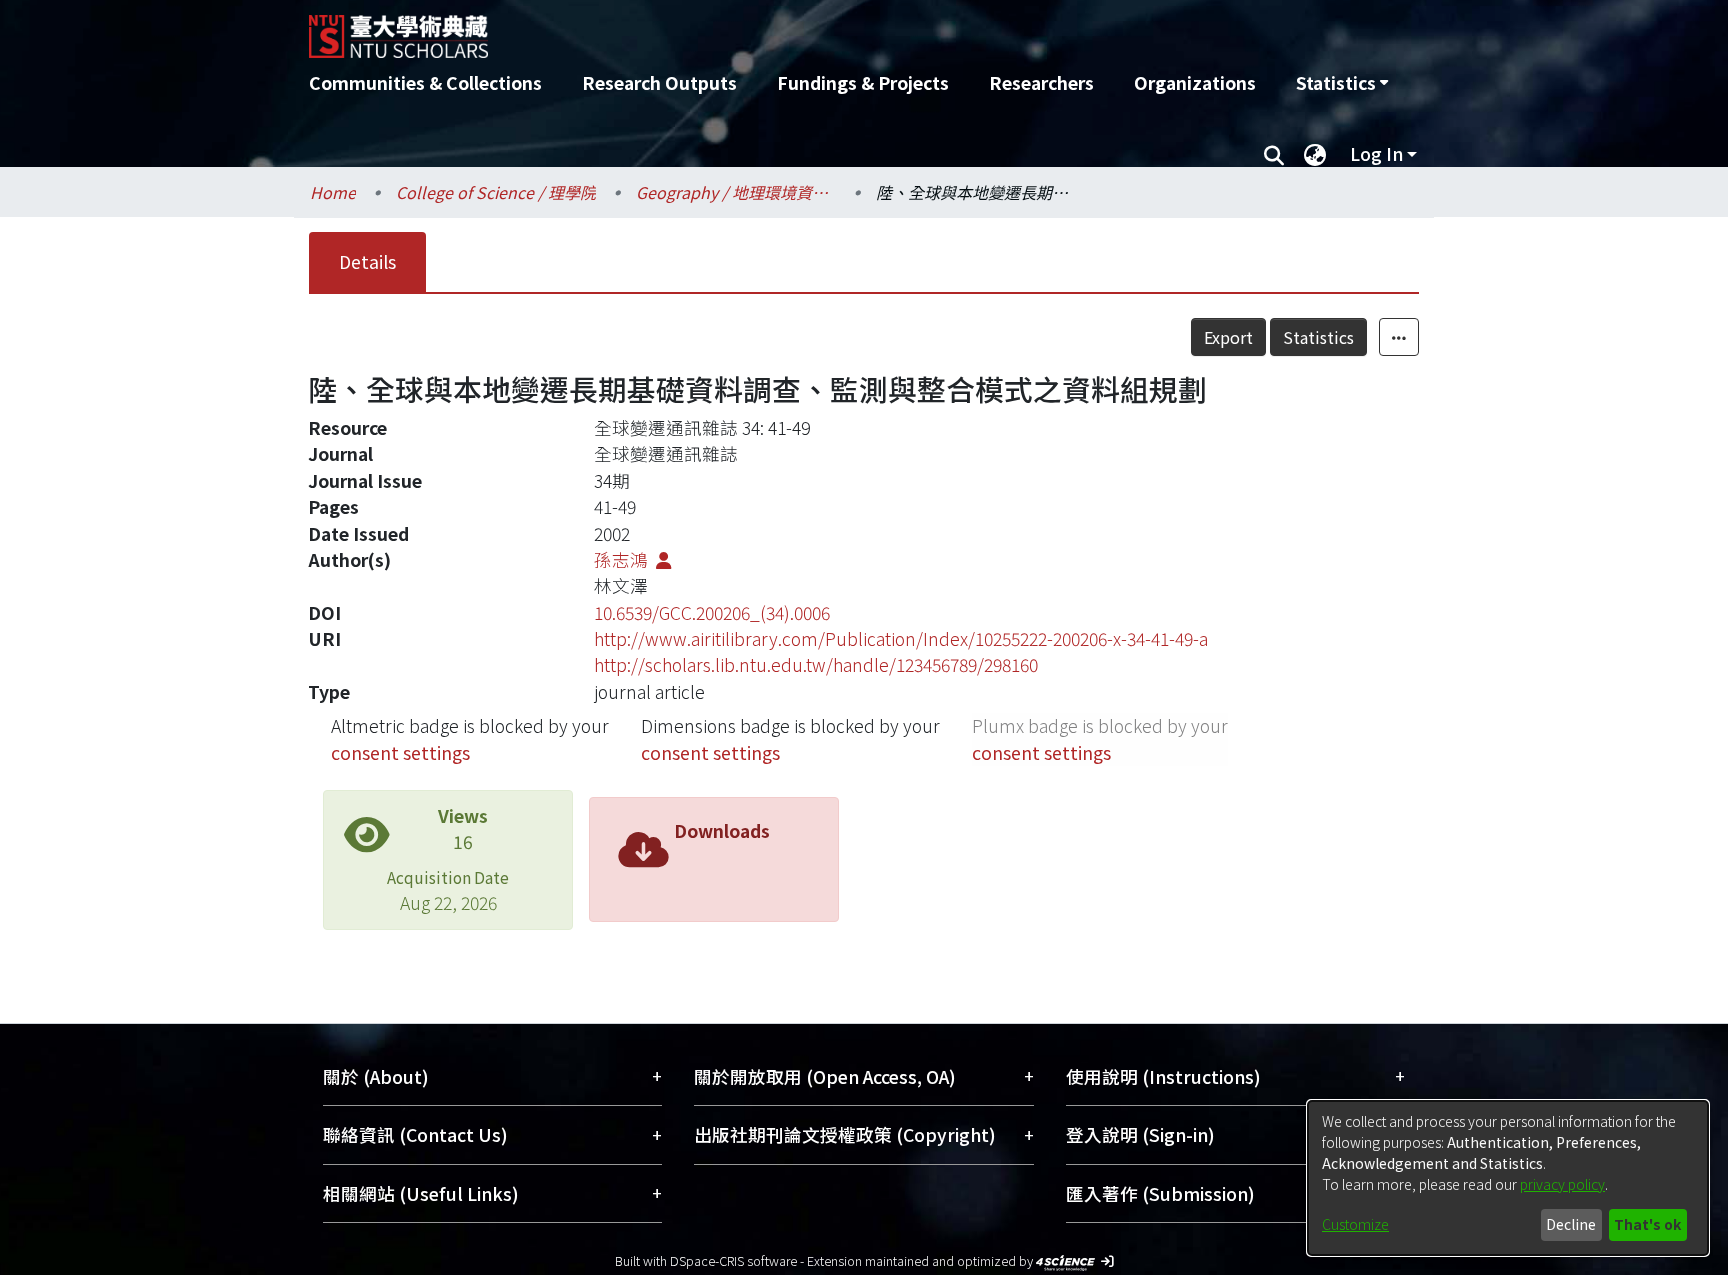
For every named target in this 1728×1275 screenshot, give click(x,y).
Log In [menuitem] (1376, 153)
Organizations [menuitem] (1195, 82)
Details (367, 261)
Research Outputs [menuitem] (659, 82)
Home (333, 192)
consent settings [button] (400, 752)
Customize (1355, 1224)
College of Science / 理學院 (496, 192)
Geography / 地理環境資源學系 (736, 192)
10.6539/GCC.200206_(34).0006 (712, 612)
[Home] (756, 29)
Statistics (1318, 337)
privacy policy (1562, 1184)
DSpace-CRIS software (733, 1260)
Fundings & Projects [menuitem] (863, 82)
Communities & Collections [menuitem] (425, 82)
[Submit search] (1273, 154)
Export (1228, 337)
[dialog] (1508, 1178)
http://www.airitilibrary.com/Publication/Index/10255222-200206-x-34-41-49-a (901, 638)
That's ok (1647, 1224)
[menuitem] (1342, 83)
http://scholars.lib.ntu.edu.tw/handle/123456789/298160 (816, 664)
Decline (1571, 1224)
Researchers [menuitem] (1041, 82)
